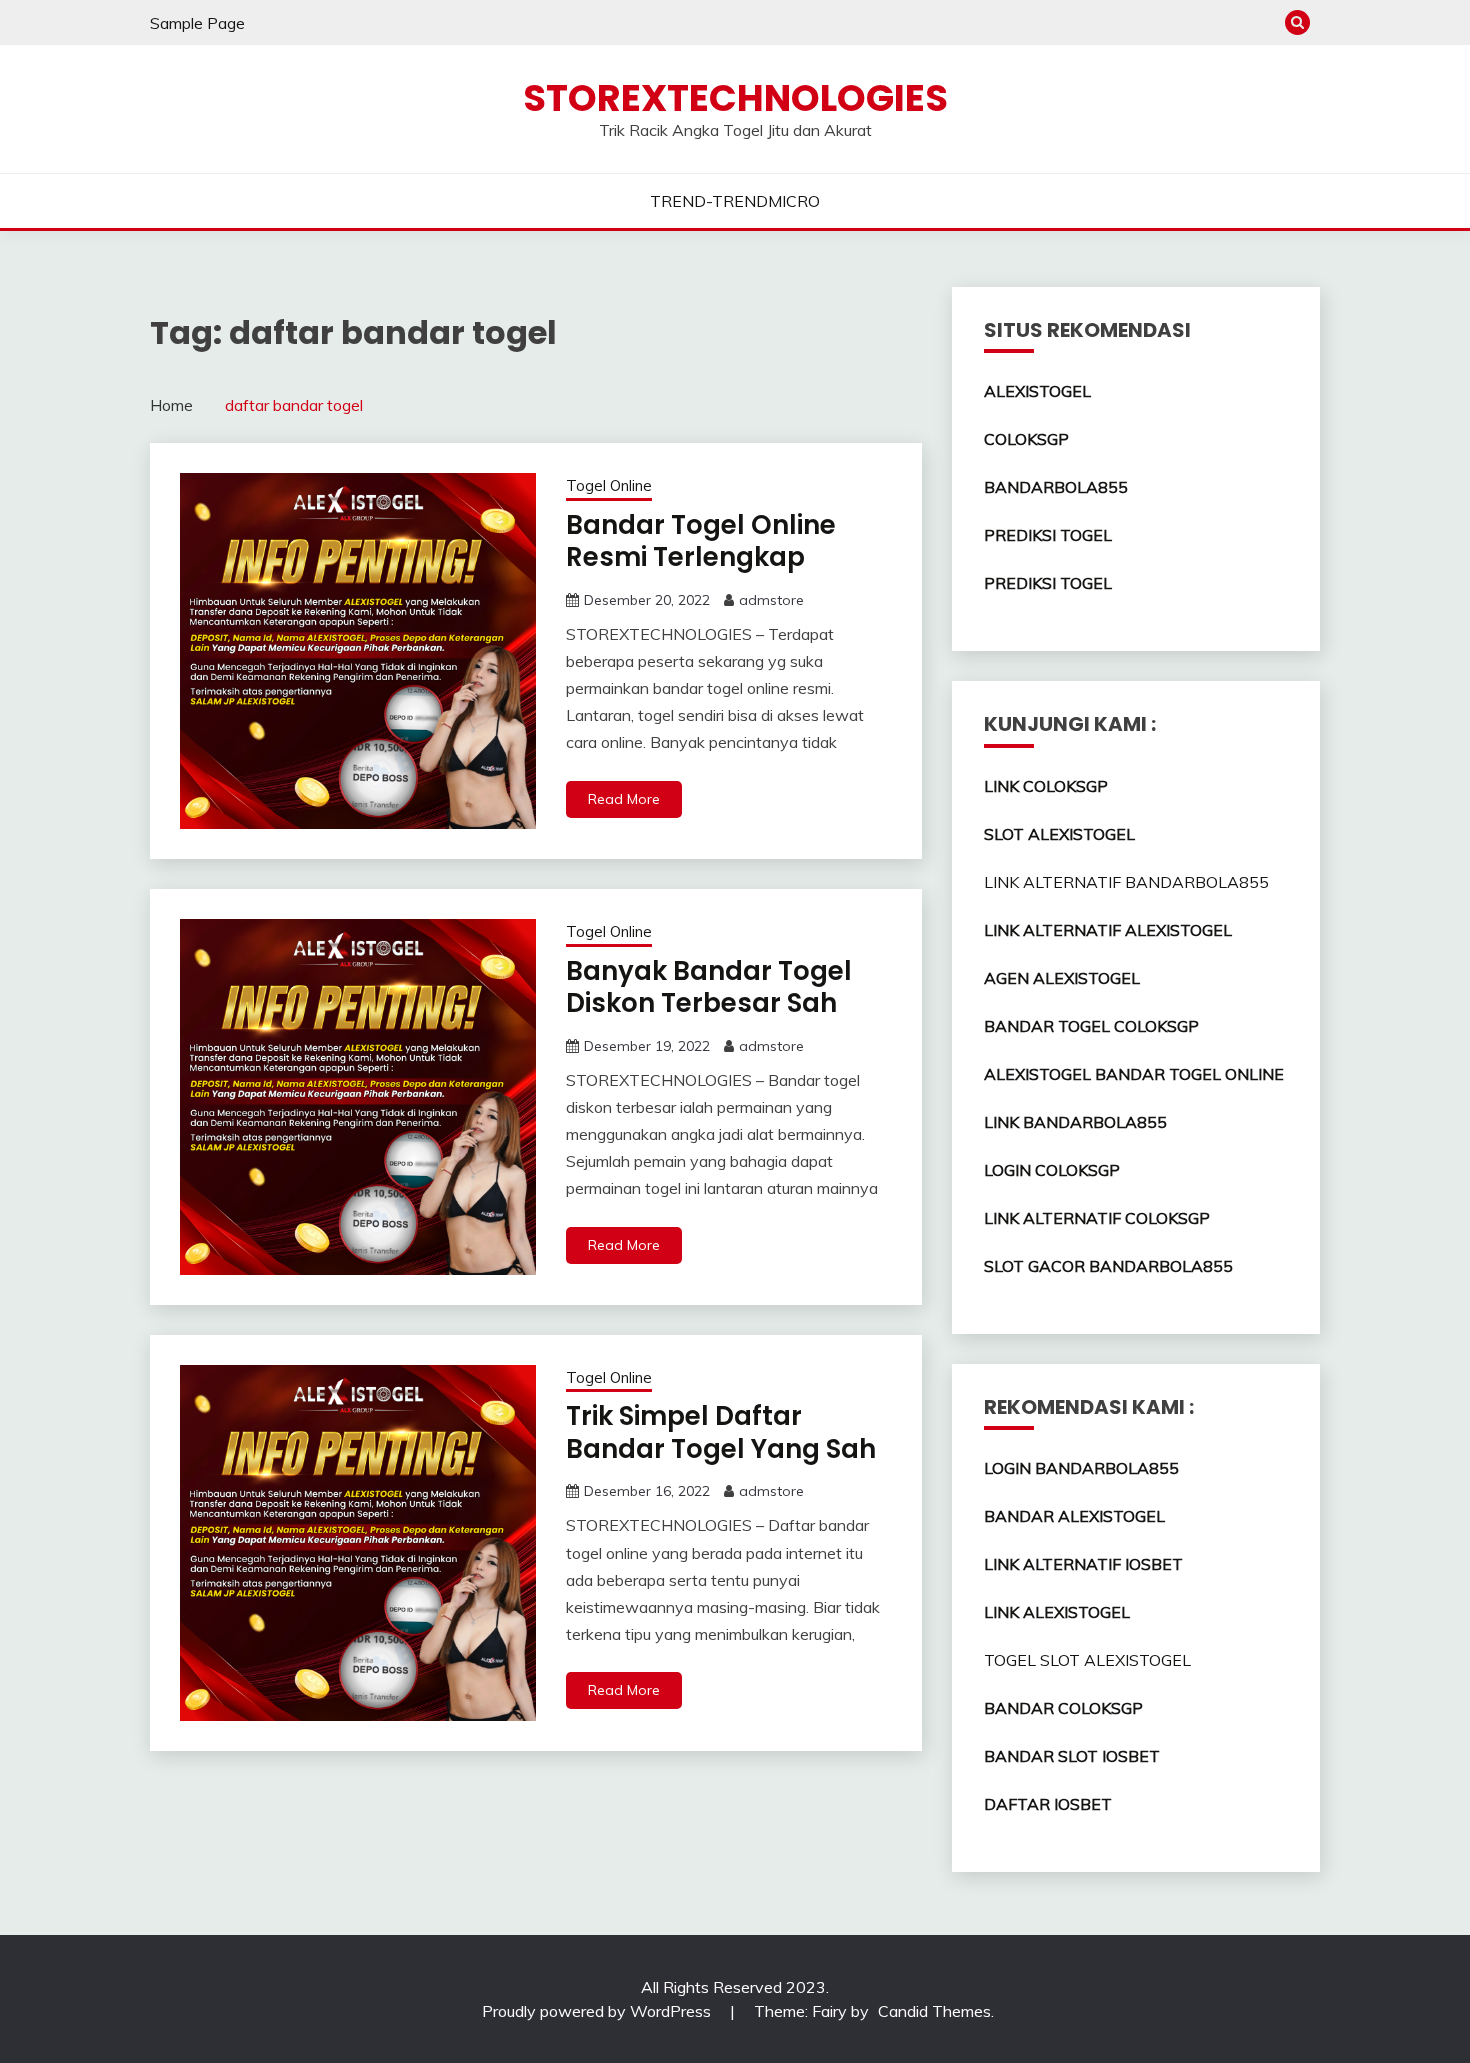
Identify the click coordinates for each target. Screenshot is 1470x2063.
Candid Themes (934, 2011)
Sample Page (197, 23)
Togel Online (609, 485)
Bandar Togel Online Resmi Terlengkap (701, 541)
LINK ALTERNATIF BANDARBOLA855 (1126, 882)
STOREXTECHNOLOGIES (735, 98)
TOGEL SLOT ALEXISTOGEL (1087, 1660)
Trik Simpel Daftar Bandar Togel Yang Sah (721, 1432)
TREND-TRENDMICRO (735, 201)
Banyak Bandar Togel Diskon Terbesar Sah (709, 987)
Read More (624, 799)
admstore (771, 600)
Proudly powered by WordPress (598, 2011)
